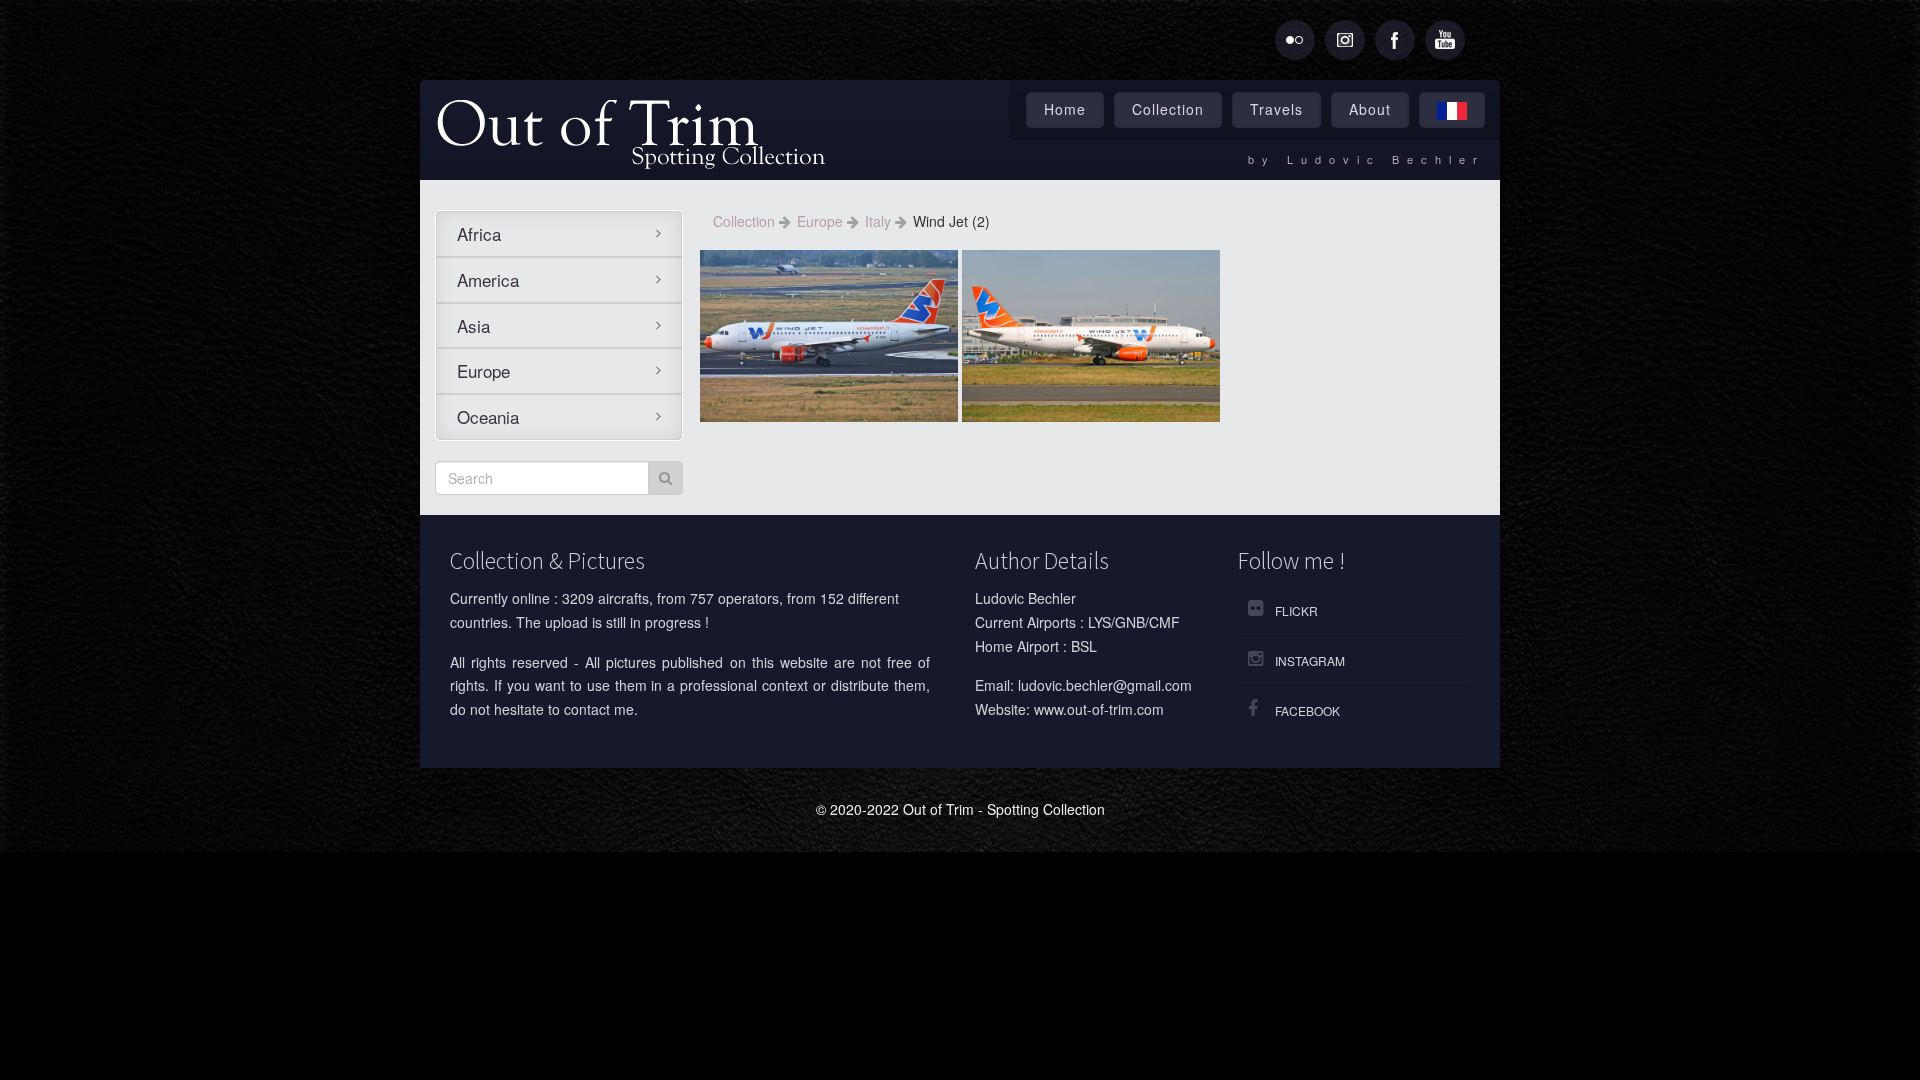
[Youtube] (1445, 40)
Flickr (1296, 610)
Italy (880, 221)
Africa (479, 233)
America (488, 279)
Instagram (1310, 660)
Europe (483, 370)
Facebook (1307, 710)
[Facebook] (1395, 40)
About (1370, 109)
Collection (1168, 109)
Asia (473, 325)
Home (1065, 109)
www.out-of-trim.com (1099, 709)
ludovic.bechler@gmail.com (1105, 685)
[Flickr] (1295, 40)
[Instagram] (1345, 40)
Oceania (488, 416)
